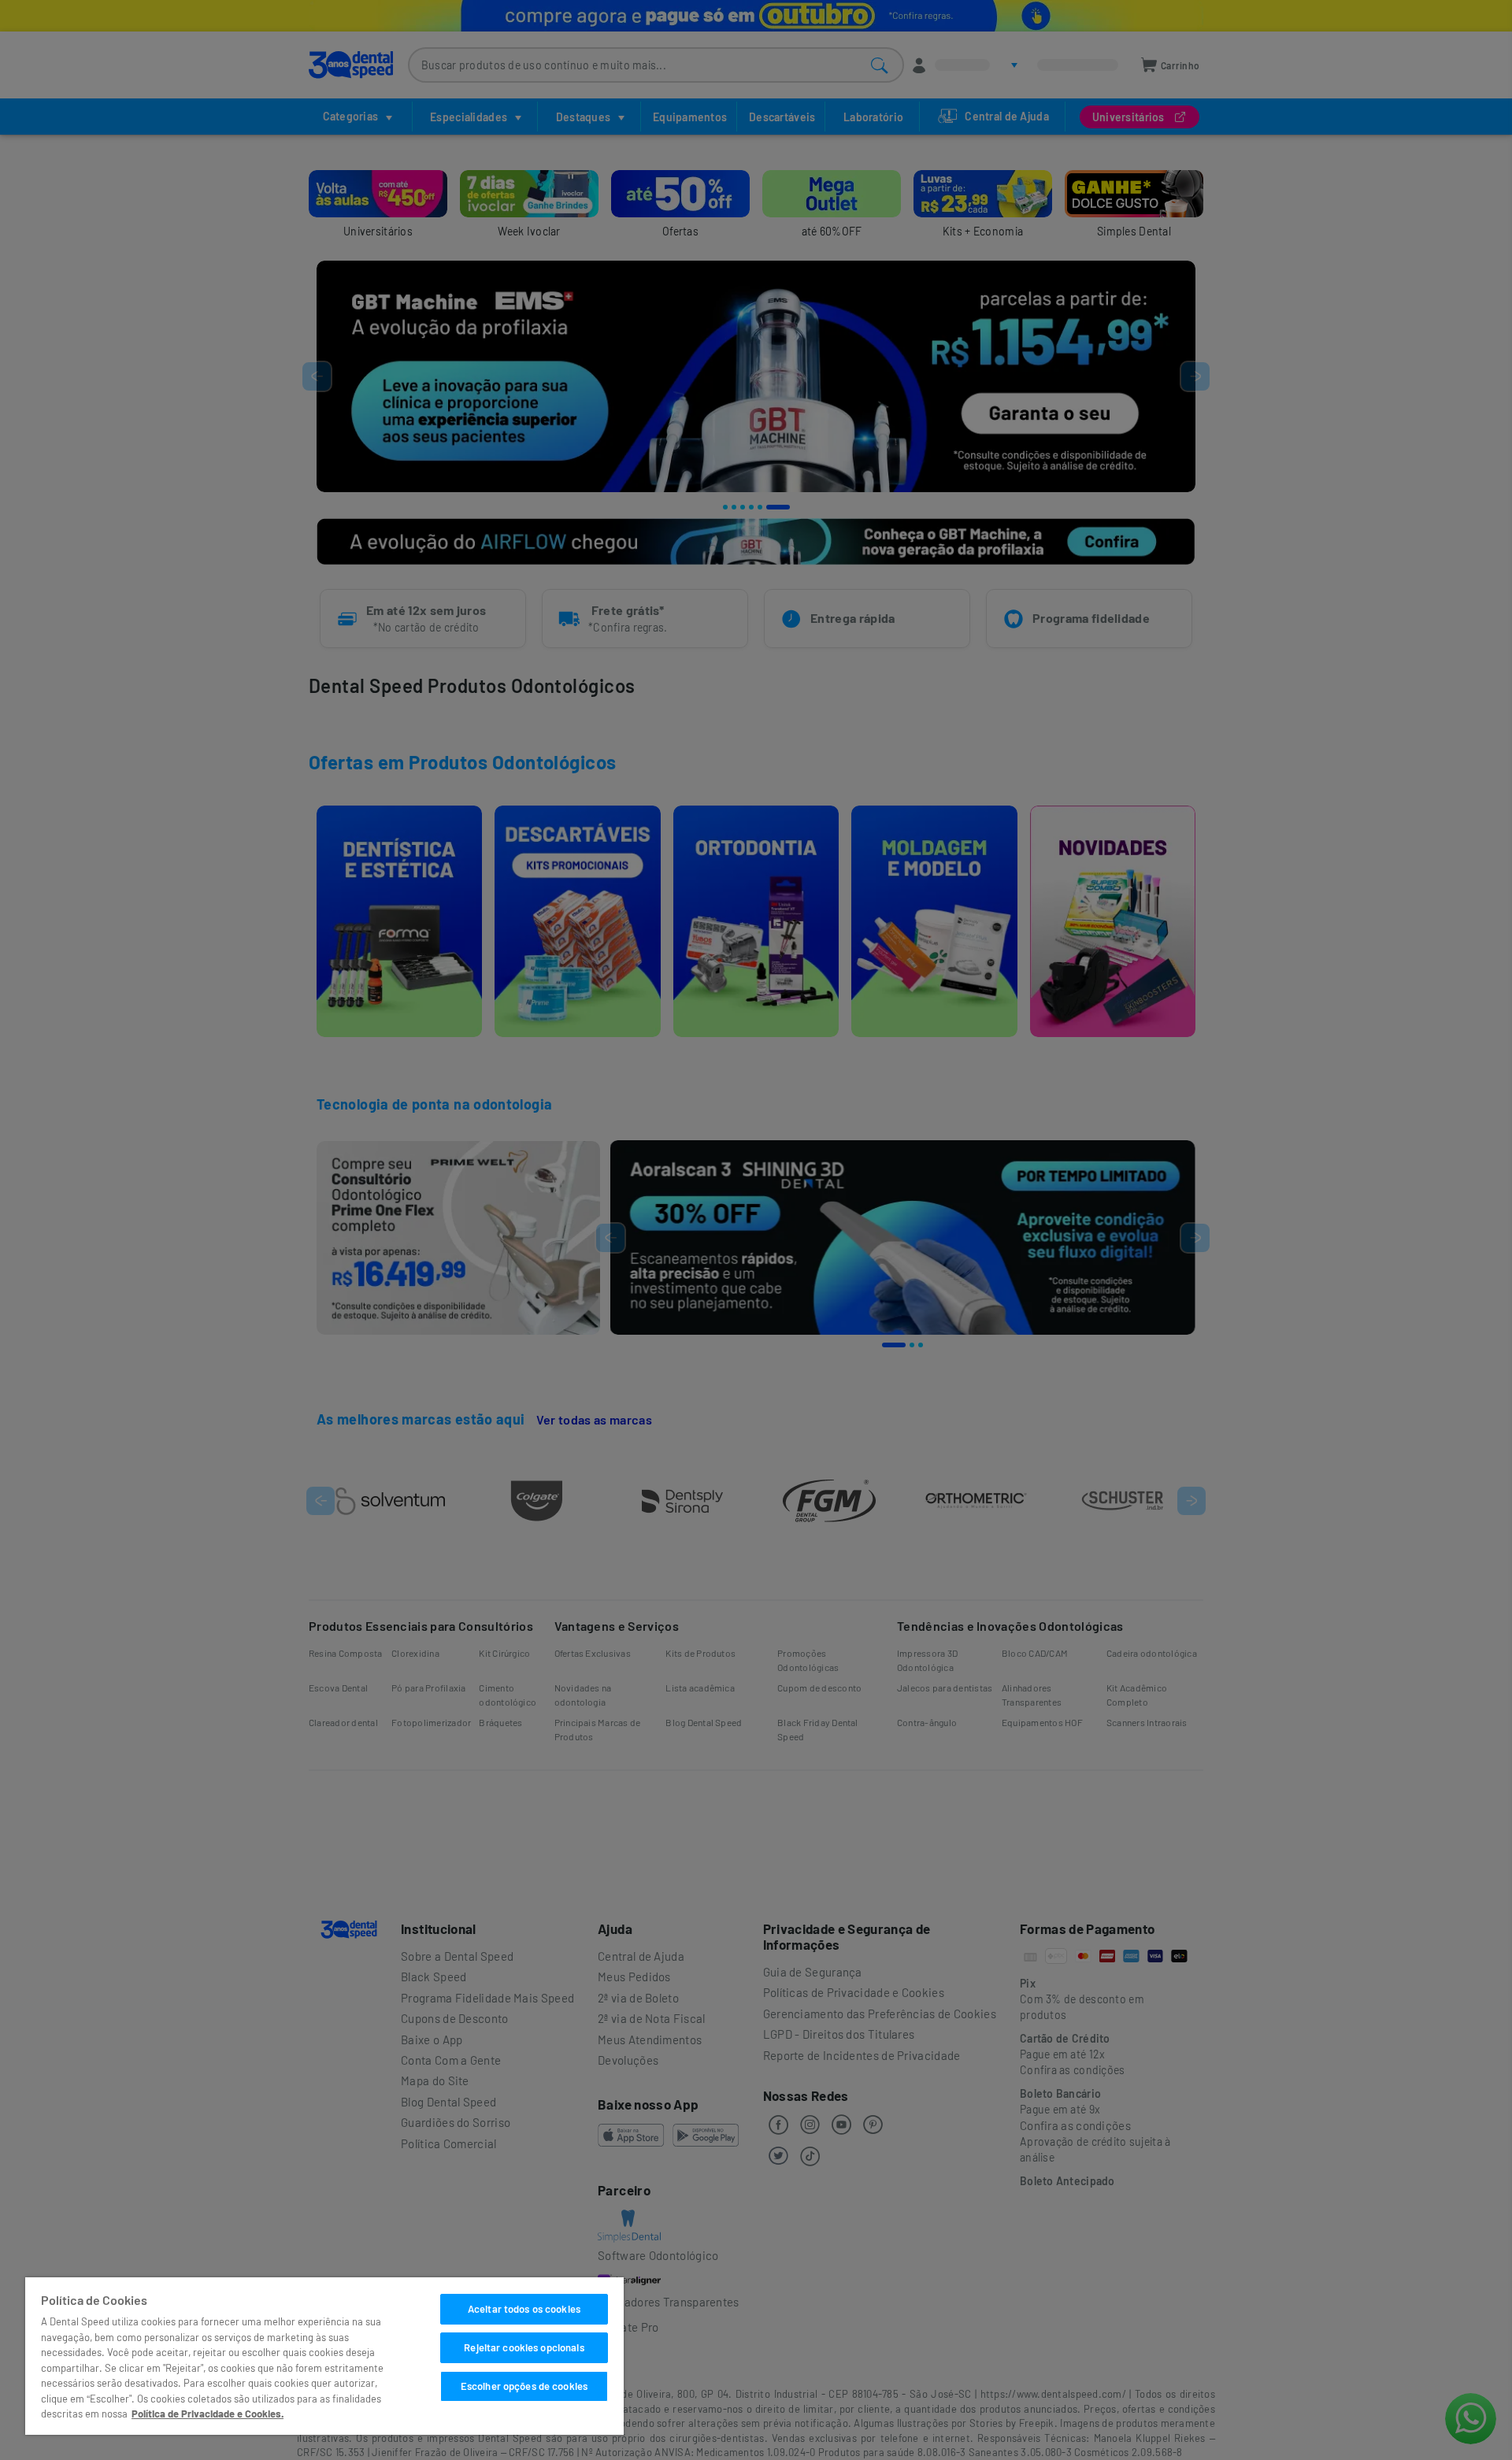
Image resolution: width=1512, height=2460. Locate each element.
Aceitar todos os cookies (524, 2309)
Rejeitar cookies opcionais (524, 2347)
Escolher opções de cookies (524, 2386)
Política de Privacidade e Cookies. (208, 2414)
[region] (324, 2356)
